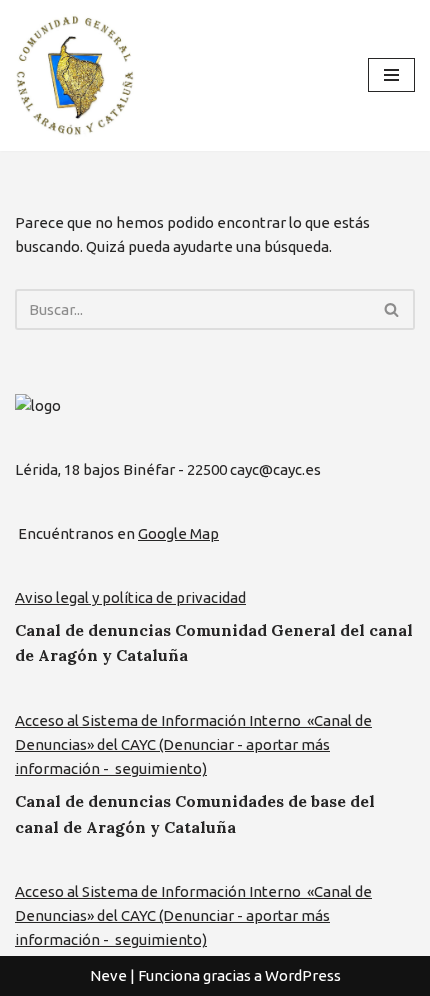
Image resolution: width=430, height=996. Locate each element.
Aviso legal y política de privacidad (130, 597)
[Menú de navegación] (391, 75)
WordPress (303, 975)
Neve (108, 975)
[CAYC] (75, 75)
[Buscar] (392, 309)
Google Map (178, 533)
